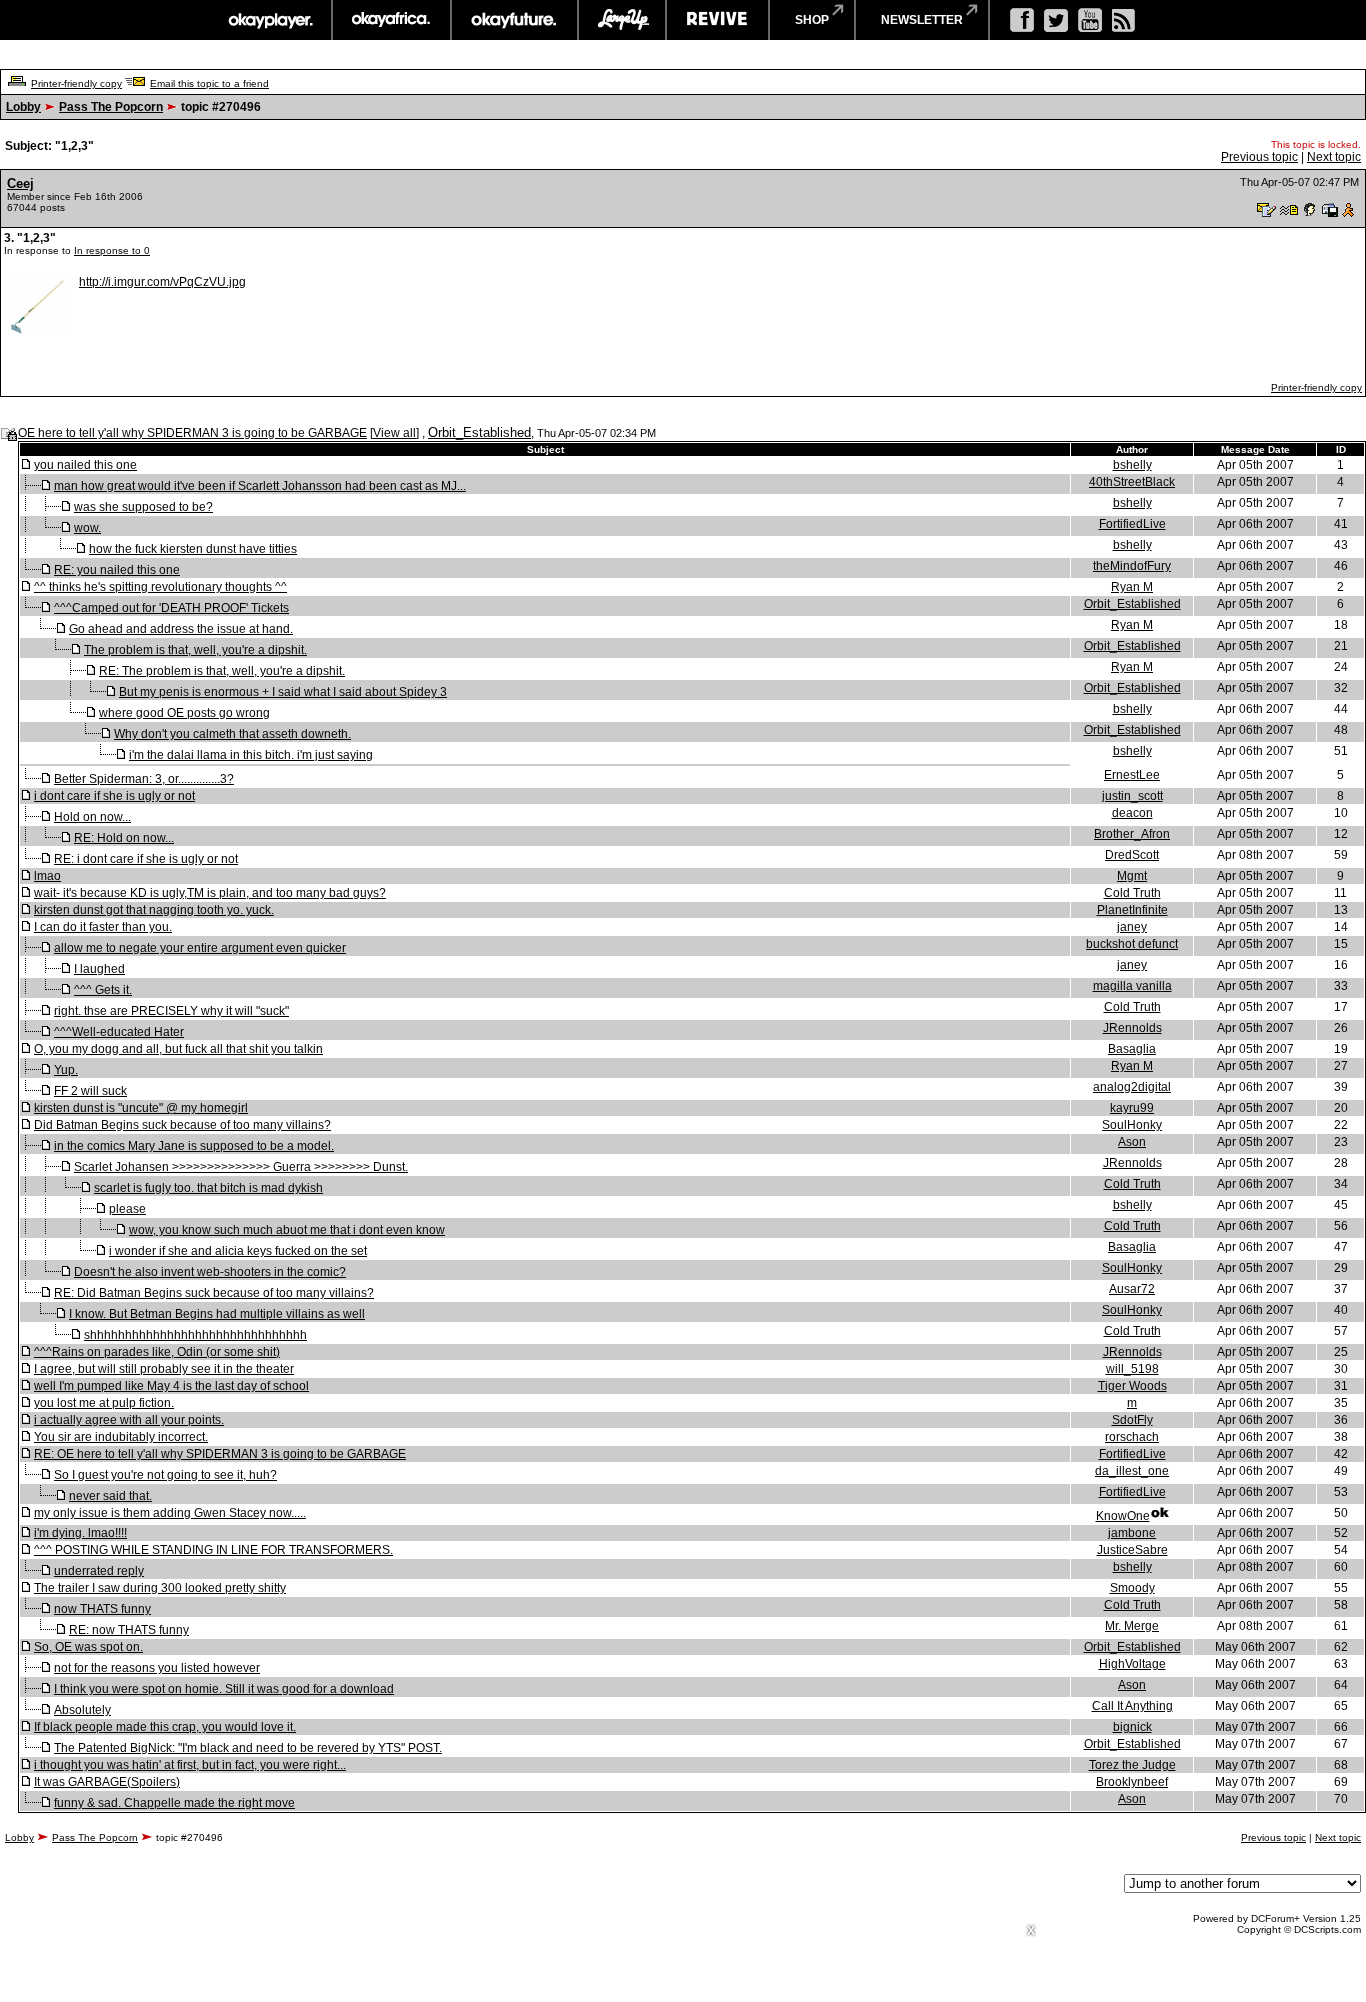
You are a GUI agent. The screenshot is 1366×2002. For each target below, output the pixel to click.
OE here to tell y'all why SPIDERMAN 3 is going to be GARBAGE (192, 433)
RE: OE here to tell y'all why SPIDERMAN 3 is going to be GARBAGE (220, 1454)
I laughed (99, 969)
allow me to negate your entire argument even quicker (200, 948)
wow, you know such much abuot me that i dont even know (287, 1230)
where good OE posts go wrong (184, 713)
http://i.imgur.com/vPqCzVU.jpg (162, 282)
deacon (1132, 813)
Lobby (23, 107)
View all (394, 433)
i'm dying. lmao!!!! (80, 1533)
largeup (622, 20)
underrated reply (99, 1571)
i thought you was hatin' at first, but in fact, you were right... (190, 1765)
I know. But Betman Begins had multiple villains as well (217, 1314)
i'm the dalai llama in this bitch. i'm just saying (251, 755)
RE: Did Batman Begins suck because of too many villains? (214, 1293)
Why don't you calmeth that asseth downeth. (232, 734)
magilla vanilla (1132, 986)
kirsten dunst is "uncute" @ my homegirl (141, 1108)
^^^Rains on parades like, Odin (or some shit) (157, 1352)
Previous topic (1259, 157)
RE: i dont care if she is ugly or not (146, 859)
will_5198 (1132, 1369)
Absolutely (82, 1710)
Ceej (20, 183)
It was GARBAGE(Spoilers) (107, 1782)
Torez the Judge (1132, 1765)
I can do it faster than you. (103, 927)
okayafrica (391, 20)
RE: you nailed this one (117, 570)
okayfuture (514, 20)
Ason (1132, 1142)
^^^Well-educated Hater (119, 1032)
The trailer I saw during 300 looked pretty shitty (160, 1588)
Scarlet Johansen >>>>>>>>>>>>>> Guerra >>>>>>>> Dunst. (241, 1167)
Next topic (1334, 157)
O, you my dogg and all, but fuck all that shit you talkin (178, 1049)
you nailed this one (85, 465)
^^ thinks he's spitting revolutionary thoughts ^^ (160, 587)
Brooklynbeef (1132, 1782)
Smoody (1132, 1588)
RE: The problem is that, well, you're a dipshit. (222, 671)
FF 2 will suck (90, 1091)
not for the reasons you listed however (157, 1668)
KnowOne (1123, 1516)
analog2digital (1132, 1087)
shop (812, 20)
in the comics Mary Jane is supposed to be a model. (194, 1146)
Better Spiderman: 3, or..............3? (144, 779)
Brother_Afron (1132, 834)
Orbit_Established (479, 432)
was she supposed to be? (143, 507)
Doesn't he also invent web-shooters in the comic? (210, 1272)
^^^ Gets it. (103, 990)
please (127, 1209)
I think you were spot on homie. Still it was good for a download (224, 1689)
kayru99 (1132, 1108)
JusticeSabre (1132, 1550)
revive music (717, 20)
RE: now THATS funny (129, 1630)
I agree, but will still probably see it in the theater (164, 1369)
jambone (1132, 1533)
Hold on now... (92, 817)
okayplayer (269, 20)
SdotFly (1132, 1420)
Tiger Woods (1132, 1386)
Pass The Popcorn (111, 107)
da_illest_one (1132, 1471)
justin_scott (1132, 796)
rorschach (1132, 1437)
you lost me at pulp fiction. (104, 1403)
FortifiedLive (1132, 524)
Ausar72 (1132, 1289)
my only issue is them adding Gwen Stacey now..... (170, 1513)
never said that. (110, 1496)
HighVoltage (1132, 1664)
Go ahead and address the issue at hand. (181, 629)
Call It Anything (1132, 1706)
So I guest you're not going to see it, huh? (165, 1475)
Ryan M (1132, 587)
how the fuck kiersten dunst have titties (193, 549)
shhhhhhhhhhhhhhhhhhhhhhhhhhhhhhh (195, 1335)
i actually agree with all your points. (129, 1420)
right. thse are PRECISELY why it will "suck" (171, 1011)
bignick (1132, 1727)
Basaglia (1132, 1049)
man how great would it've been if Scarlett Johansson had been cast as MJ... (260, 486)
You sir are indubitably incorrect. (121, 1437)
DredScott (1132, 855)
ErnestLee (1132, 775)
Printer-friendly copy (76, 83)
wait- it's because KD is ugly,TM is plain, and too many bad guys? (210, 893)
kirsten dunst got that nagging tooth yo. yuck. (154, 910)
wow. (87, 528)
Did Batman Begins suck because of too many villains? (182, 1125)
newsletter (922, 20)
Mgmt (1132, 876)
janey (1132, 927)
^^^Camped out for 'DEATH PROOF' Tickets (171, 608)
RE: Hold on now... (124, 838)
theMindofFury (1132, 566)
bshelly (1132, 465)
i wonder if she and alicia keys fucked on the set (238, 1251)
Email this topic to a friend (209, 83)
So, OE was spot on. (88, 1647)
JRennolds (1132, 1028)
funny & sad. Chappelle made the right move (174, 1803)
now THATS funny (102, 1609)
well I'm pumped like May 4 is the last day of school (171, 1386)
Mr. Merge (1132, 1626)
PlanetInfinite (1132, 910)
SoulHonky (1132, 1125)
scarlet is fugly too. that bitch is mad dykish (208, 1188)
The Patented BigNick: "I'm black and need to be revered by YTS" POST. (248, 1748)
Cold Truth (1132, 893)
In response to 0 (112, 250)
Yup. (66, 1070)
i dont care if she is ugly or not (114, 796)
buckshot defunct (1132, 944)
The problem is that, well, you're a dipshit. (195, 650)
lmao (47, 876)
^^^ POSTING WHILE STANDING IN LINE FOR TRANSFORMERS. (213, 1550)
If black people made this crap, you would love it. (165, 1727)
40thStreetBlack (1132, 482)
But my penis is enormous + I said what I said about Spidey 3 (283, 692)
